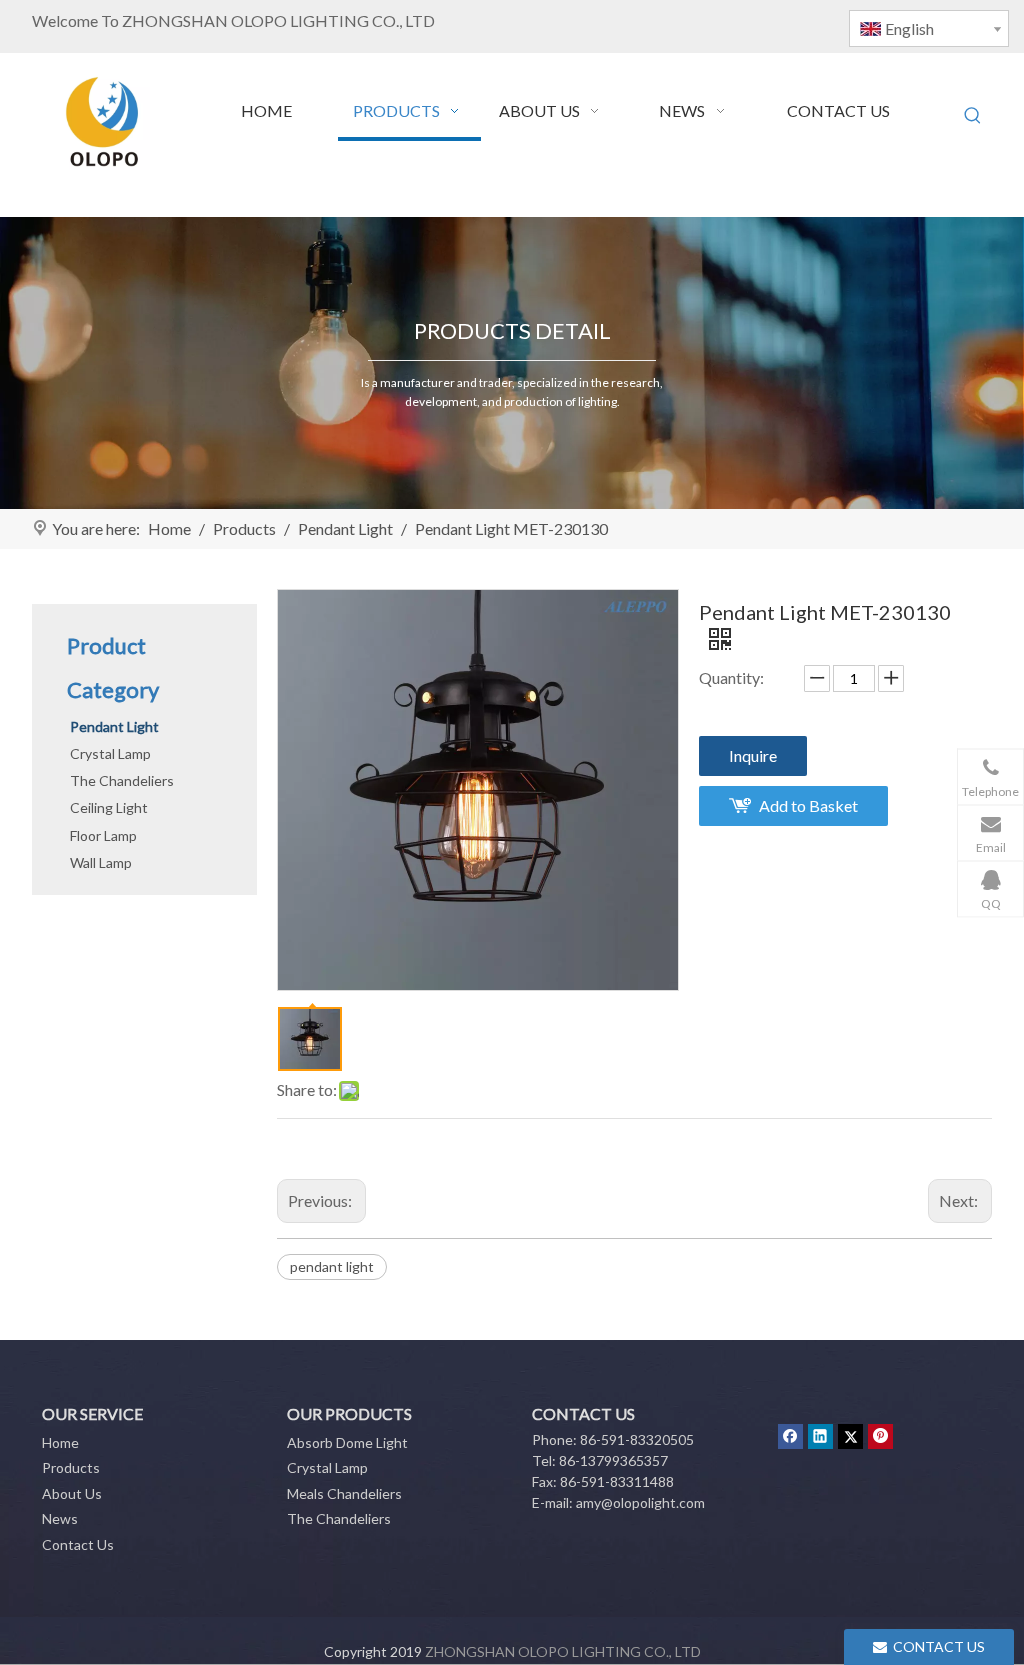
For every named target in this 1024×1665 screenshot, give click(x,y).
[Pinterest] (880, 1436)
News (60, 1518)
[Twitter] (850, 1436)
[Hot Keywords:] (973, 116)
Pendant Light (114, 726)
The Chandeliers (122, 780)
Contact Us (78, 1544)
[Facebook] (790, 1436)
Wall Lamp (101, 862)
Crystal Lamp (110, 753)
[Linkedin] (820, 1436)
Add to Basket (808, 805)
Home (60, 1442)
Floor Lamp (103, 835)
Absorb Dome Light (347, 1442)
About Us (72, 1493)
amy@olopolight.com (640, 1502)
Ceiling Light (109, 807)
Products (71, 1467)
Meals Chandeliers (344, 1493)
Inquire (753, 755)
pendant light (332, 1266)
